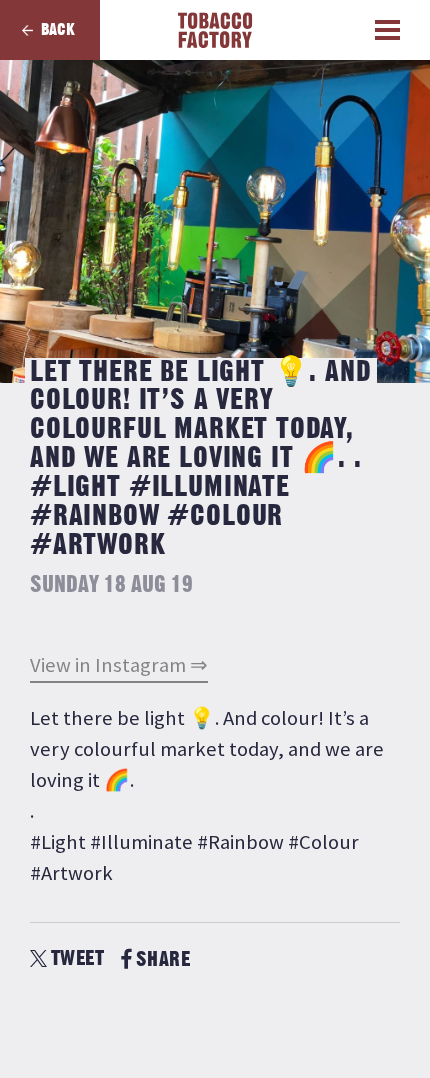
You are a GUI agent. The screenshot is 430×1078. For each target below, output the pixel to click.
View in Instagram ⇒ (119, 665)
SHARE (163, 959)
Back (58, 30)
